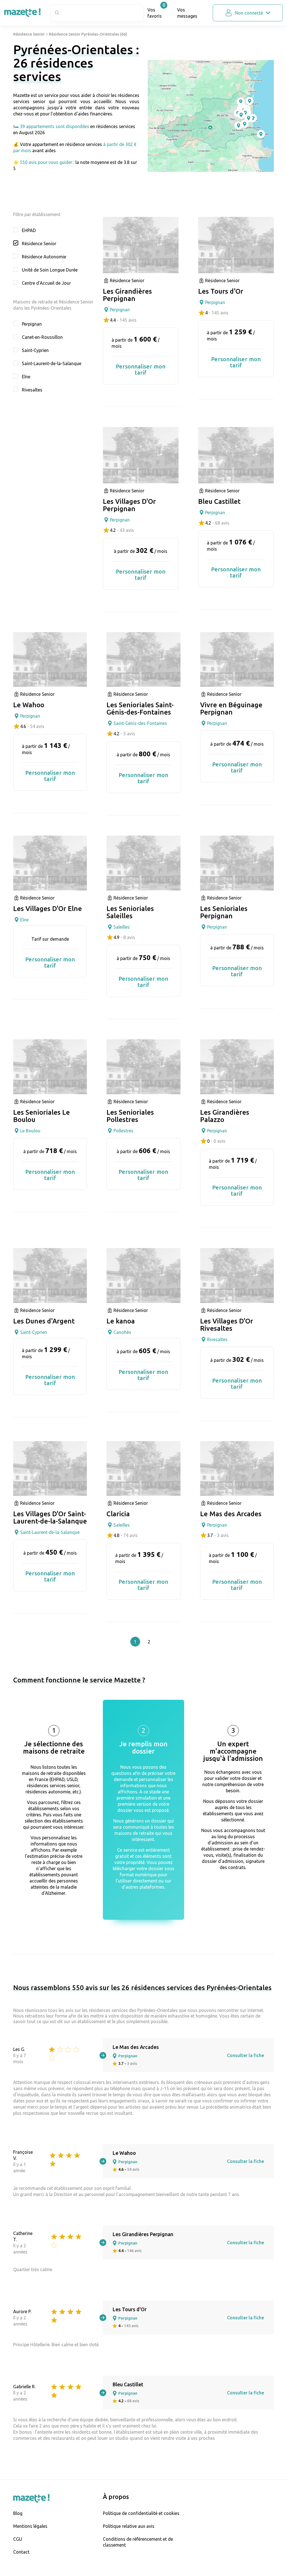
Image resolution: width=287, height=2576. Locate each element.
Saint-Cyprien (35, 350)
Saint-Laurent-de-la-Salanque (52, 363)
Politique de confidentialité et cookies (141, 2513)
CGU (18, 2539)
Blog (18, 2513)
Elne (26, 377)
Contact (21, 2552)
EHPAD (29, 230)
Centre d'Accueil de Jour (46, 283)
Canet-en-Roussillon (42, 337)
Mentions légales (30, 2526)
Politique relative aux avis (129, 2526)
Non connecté (249, 13)
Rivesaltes (32, 390)
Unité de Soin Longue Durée (50, 270)
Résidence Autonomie (44, 257)
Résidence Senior (29, 34)
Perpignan (32, 324)
